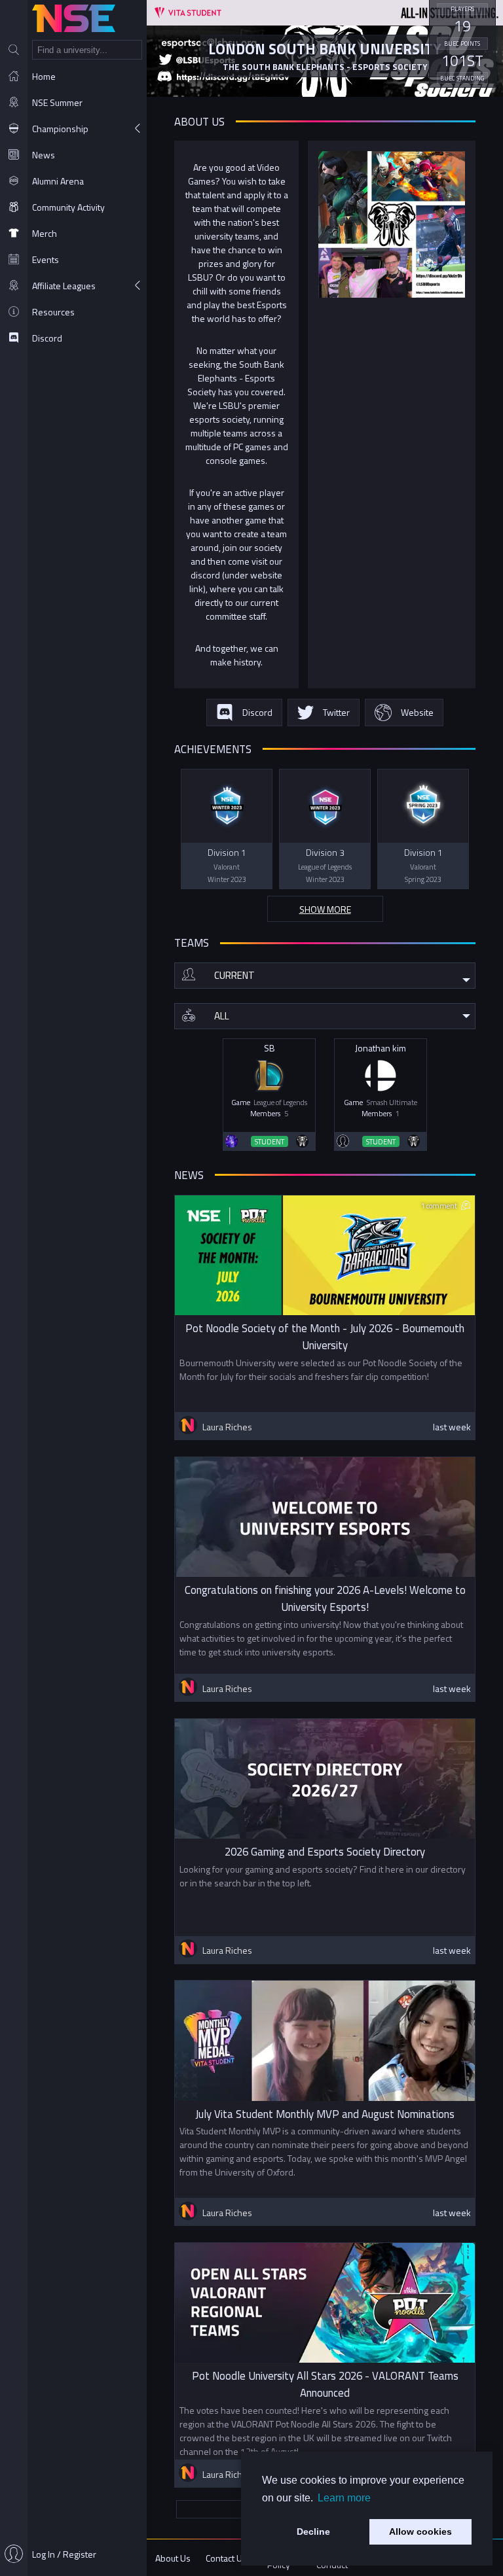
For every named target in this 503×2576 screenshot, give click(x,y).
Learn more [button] (344, 2498)
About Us (173, 2558)
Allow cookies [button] (420, 2532)
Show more (325, 909)
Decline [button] (313, 2532)
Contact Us (226, 2558)
